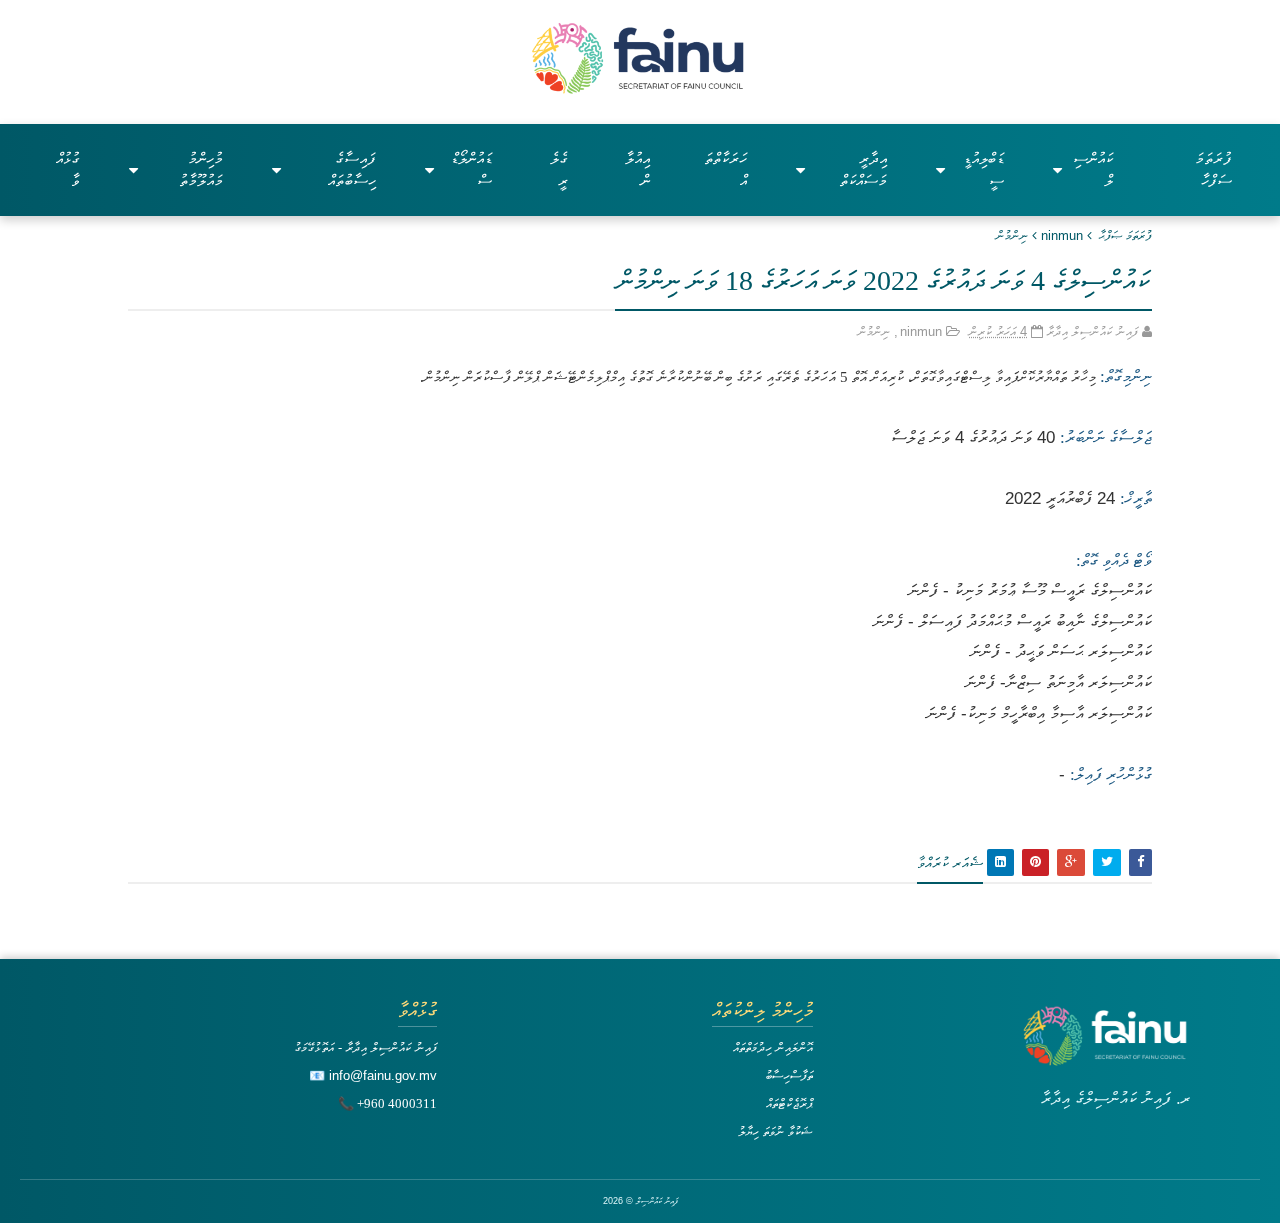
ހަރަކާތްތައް (725, 169)
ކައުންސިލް (1093, 169)
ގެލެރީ (559, 169)
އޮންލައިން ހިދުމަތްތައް (773, 1047)
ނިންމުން (1012, 235)
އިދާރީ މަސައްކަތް (863, 169)
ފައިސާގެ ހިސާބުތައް (352, 169)
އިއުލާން (637, 169)
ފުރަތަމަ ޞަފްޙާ (1125, 235)
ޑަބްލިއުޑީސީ (983, 169)
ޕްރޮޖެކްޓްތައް (789, 1103)
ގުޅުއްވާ (68, 169)
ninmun (1062, 235)
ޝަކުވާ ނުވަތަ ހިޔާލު (775, 1131)
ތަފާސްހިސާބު (789, 1075)
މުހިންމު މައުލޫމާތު (201, 169)
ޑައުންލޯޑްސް (471, 169)
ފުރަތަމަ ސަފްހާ (1213, 169)
